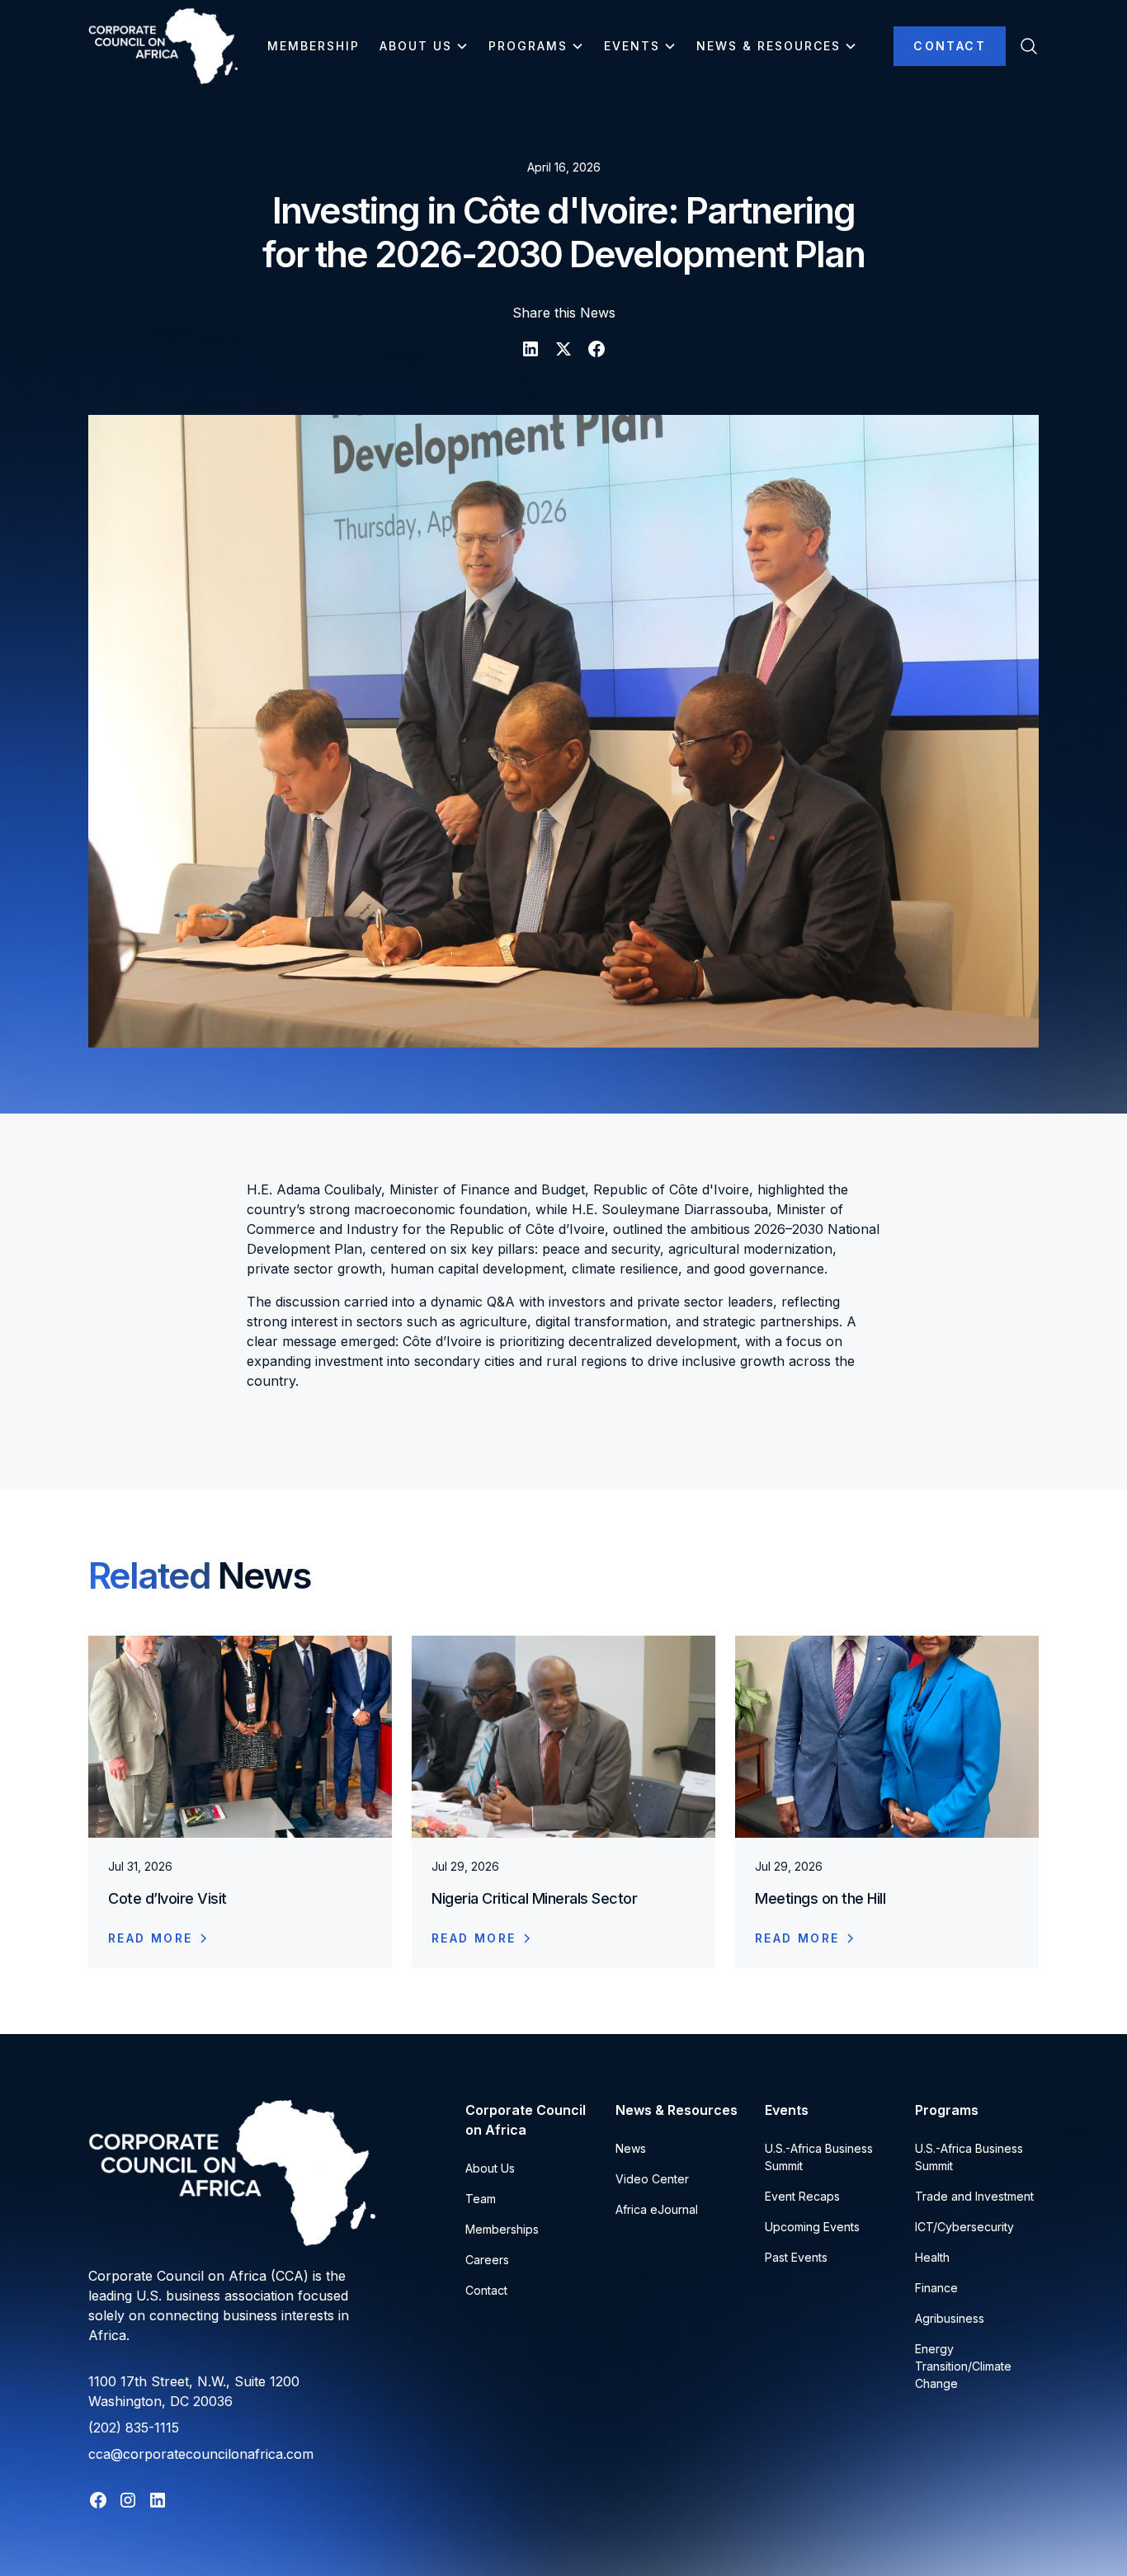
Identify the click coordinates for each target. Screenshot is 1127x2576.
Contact (950, 46)
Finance (936, 2288)
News (631, 2148)
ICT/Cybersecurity (964, 2227)
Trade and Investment (974, 2196)
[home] (163, 46)
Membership (314, 46)
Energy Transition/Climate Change (963, 2366)
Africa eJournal (657, 2209)
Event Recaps (802, 2196)
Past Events (796, 2257)
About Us (490, 2168)
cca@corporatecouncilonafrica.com (201, 2454)
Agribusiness (950, 2318)
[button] (424, 46)
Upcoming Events (812, 2227)
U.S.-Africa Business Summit (819, 2157)
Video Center (652, 2179)
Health (932, 2257)
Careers (487, 2260)
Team (481, 2199)
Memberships (502, 2229)
